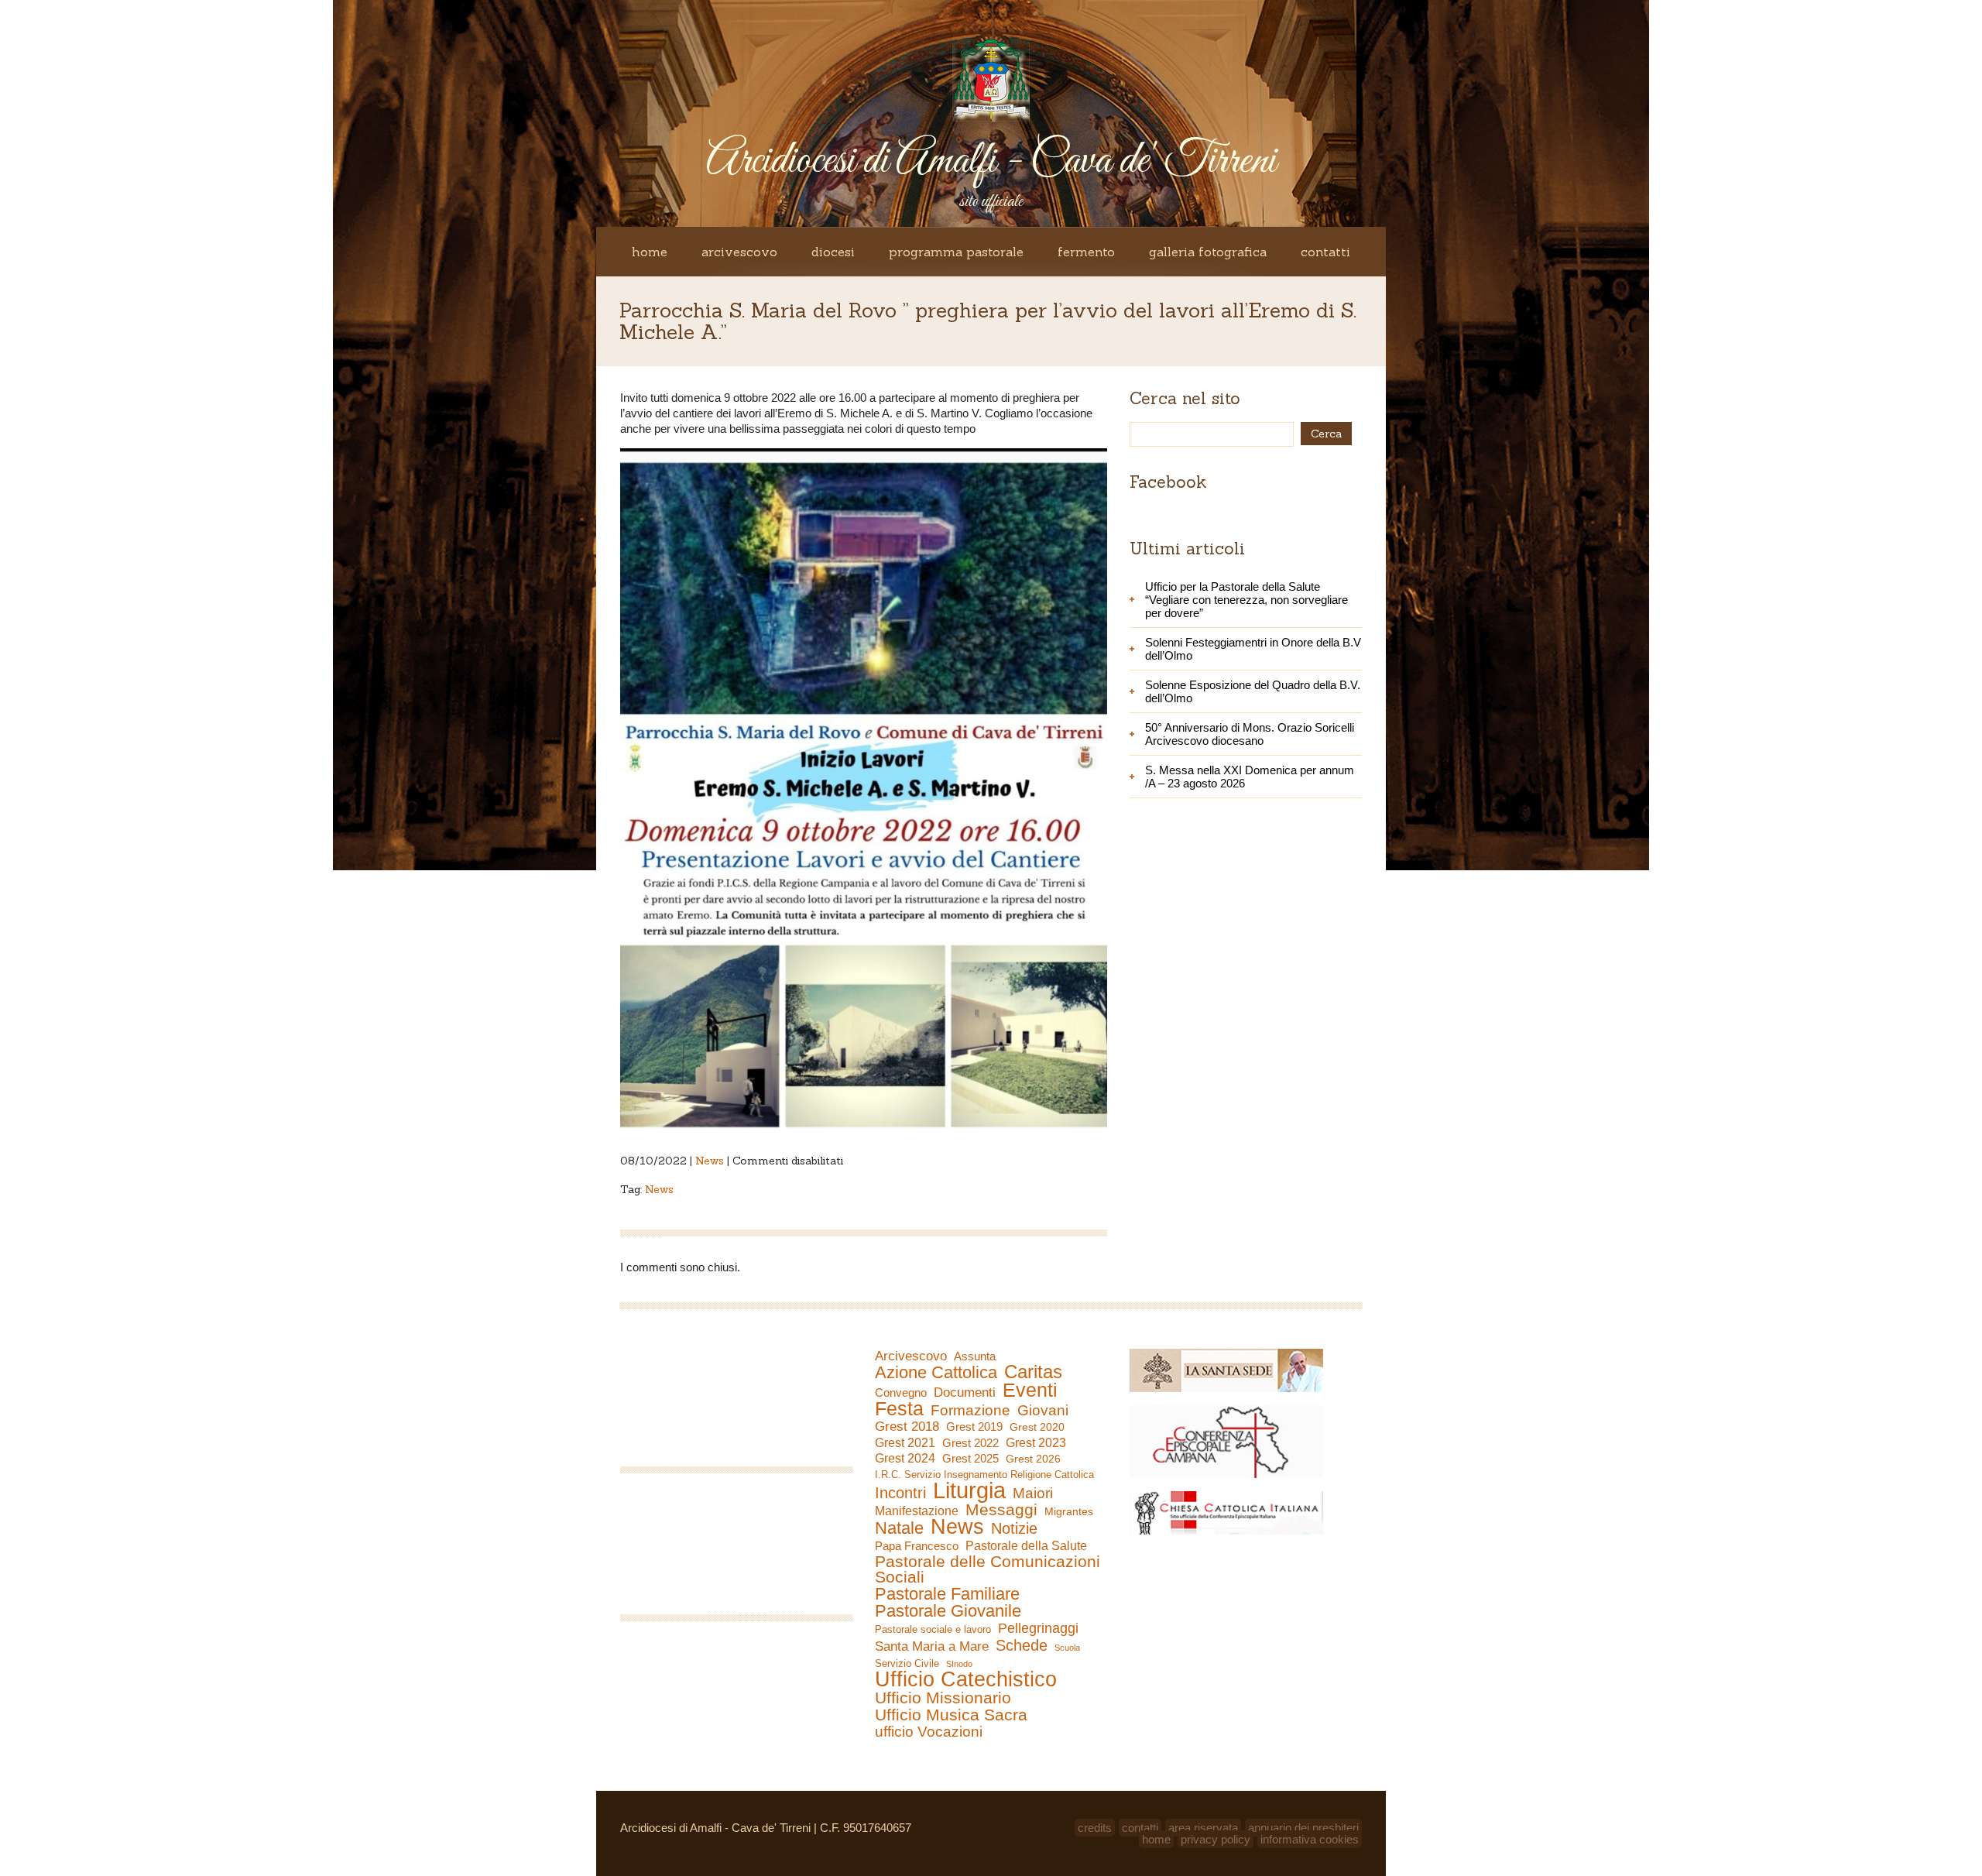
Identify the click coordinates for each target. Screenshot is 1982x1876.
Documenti (965, 1392)
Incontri (900, 1493)
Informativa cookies (1310, 1839)
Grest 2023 (1036, 1442)
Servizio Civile (907, 1663)
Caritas (1033, 1372)
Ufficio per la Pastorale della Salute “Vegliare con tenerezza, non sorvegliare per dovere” (1246, 600)
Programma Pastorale (956, 252)
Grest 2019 (974, 1427)
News (710, 1161)
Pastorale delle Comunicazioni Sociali (988, 1569)
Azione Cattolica (936, 1373)
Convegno (901, 1393)
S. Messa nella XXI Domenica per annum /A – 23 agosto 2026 (1250, 777)
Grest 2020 (1037, 1427)
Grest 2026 (1033, 1459)
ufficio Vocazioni (929, 1732)
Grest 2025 (970, 1459)
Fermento (1086, 252)
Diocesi (833, 252)
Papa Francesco (917, 1546)
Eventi (1030, 1390)
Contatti (1325, 252)
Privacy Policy (1216, 1839)
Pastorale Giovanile (948, 1611)
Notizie (1014, 1528)
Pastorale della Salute (1026, 1545)
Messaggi (1001, 1510)
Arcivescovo (739, 252)
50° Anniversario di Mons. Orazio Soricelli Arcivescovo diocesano (1250, 734)
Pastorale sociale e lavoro (933, 1629)
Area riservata (1203, 1828)
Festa (899, 1408)
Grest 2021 (905, 1443)
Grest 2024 (905, 1458)
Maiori (1033, 1494)
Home (650, 252)
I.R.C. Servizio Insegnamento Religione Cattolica (984, 1475)
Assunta (975, 1356)
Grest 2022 (970, 1443)
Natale (899, 1528)
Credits (1095, 1828)
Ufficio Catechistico (966, 1679)
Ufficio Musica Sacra (951, 1715)
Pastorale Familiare (947, 1594)
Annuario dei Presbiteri (1303, 1828)
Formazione (970, 1411)
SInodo (959, 1664)
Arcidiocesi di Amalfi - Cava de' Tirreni (991, 161)
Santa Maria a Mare (932, 1646)
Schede (1022, 1645)
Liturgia (969, 1490)
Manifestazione (917, 1511)
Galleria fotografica (1208, 252)
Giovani (1043, 1411)
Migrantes (1069, 1511)
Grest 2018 (907, 1427)
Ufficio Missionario (943, 1698)
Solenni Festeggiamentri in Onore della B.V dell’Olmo (1253, 649)
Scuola (1067, 1648)
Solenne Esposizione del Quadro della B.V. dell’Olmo (1253, 691)
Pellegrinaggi (1038, 1628)
